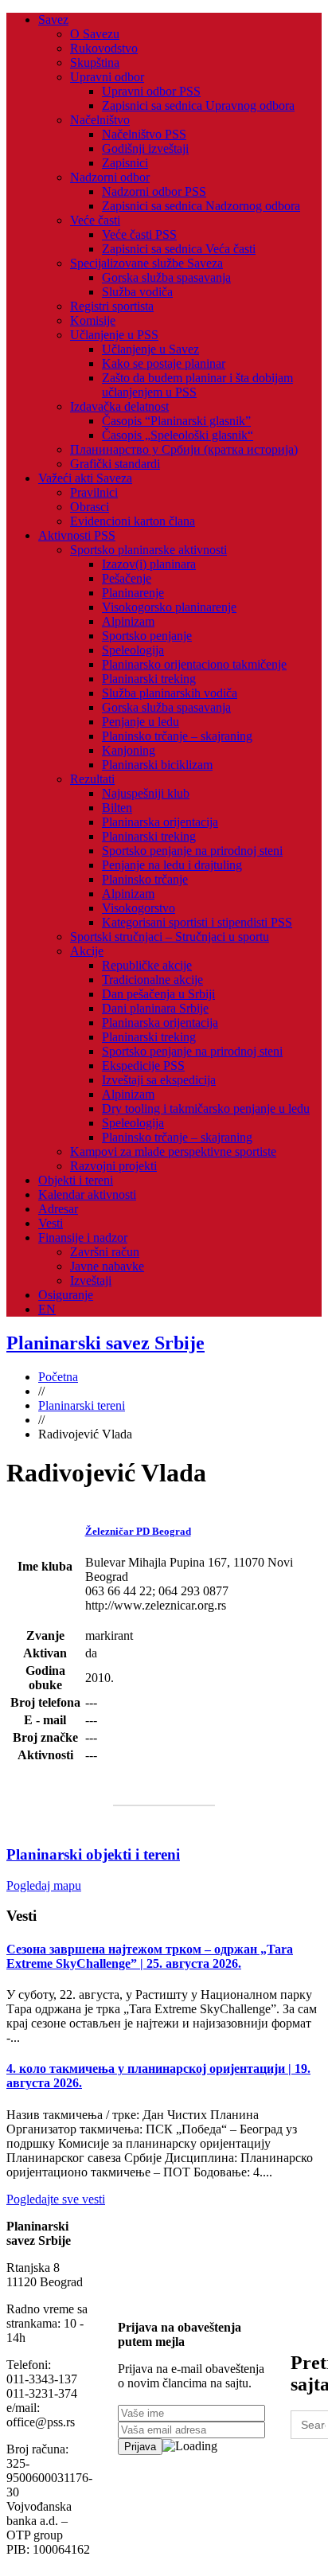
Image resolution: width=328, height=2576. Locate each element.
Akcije (87, 951)
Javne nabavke (107, 1266)
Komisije (93, 320)
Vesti (51, 1223)
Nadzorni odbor (110, 177)
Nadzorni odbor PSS (154, 191)
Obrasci (90, 507)
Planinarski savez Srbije (105, 1343)
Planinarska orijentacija (160, 822)
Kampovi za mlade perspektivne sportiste (173, 1151)
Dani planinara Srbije (155, 1008)
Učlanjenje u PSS (114, 335)
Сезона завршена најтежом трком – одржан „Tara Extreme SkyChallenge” (150, 1956)
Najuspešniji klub (146, 793)
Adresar (58, 1209)
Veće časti (95, 220)
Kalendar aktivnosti (87, 1194)
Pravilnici (94, 492)
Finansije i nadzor (83, 1237)
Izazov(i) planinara (149, 564)
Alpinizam (128, 621)
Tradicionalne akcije (152, 980)
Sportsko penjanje (147, 636)
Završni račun (105, 1252)
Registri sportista (112, 306)
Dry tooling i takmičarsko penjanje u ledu (206, 1108)
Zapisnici (125, 163)
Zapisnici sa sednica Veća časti (179, 249)
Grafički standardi (115, 464)
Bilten (117, 808)
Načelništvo (100, 120)
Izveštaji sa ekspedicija (159, 1080)
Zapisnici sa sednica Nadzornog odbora (201, 206)
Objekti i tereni (76, 1180)
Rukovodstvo (104, 48)
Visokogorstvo (139, 908)
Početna (58, 1377)
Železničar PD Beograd (138, 1531)
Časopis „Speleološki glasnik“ (178, 435)
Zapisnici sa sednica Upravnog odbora (198, 105)
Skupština (95, 62)
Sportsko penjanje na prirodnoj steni (192, 851)
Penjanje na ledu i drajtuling (172, 865)
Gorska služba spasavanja (166, 277)
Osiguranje (66, 1295)
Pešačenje (127, 578)
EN (47, 1309)
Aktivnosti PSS (77, 535)
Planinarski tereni (82, 1405)
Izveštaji (91, 1280)
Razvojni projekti (113, 1166)
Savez (53, 20)
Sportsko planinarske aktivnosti (148, 550)
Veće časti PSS (139, 234)
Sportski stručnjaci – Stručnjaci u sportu (170, 937)
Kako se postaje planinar (164, 363)
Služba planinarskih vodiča (170, 693)
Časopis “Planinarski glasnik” (176, 421)
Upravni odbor (107, 77)
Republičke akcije (147, 965)
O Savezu (95, 34)
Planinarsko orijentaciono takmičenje (194, 664)
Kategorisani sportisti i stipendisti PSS (197, 922)
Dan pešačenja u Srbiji (158, 994)
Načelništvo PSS (144, 134)
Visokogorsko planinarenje (169, 607)
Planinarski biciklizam (157, 765)
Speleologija (133, 650)
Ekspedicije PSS (143, 1066)
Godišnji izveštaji (145, 148)
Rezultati (92, 779)
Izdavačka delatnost (119, 406)
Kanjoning (129, 750)
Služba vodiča (137, 292)
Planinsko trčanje (145, 879)
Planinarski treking (149, 679)
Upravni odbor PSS (151, 91)
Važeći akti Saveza (85, 478)
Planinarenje (133, 593)
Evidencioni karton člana (133, 521)
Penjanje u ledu (141, 722)
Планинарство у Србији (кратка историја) (184, 449)
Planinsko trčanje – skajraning (177, 736)
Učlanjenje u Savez (150, 349)
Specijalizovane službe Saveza (146, 263)
